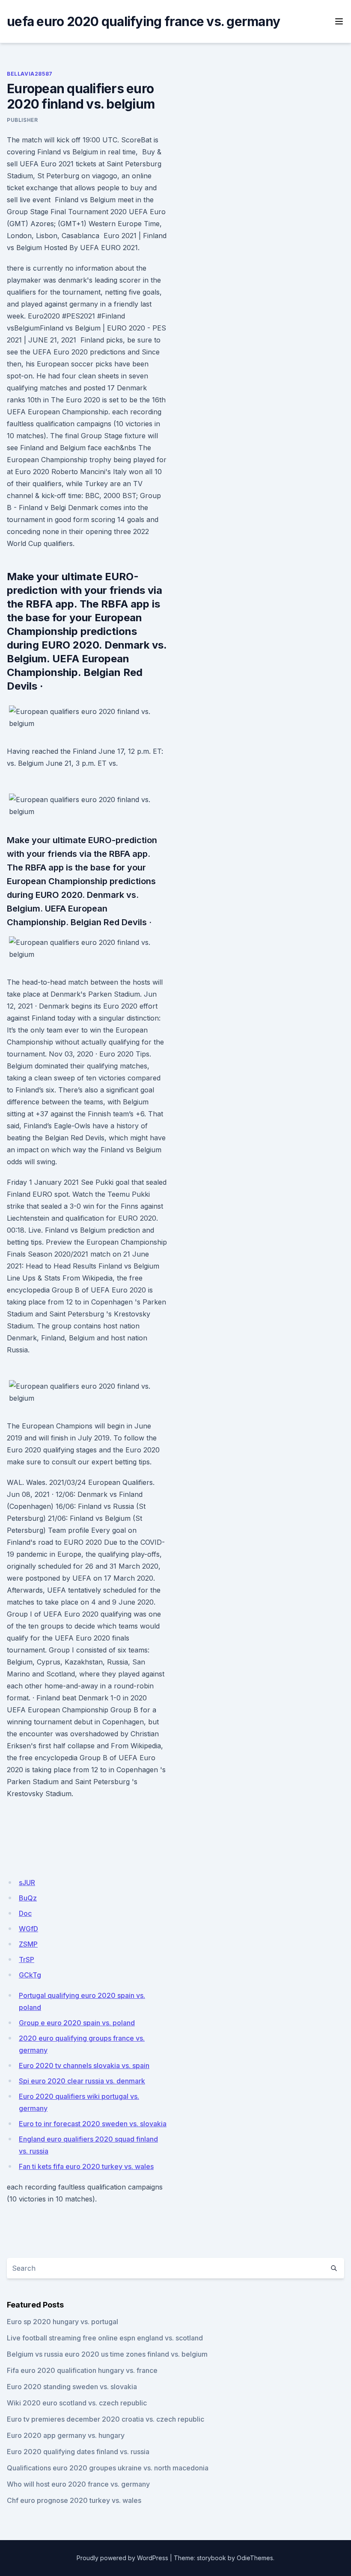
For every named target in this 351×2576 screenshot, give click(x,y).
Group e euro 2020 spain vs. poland (77, 2023)
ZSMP (28, 1944)
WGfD (28, 1929)
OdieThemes (255, 2558)
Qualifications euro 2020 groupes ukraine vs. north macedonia (108, 2468)
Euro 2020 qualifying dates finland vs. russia (78, 2452)
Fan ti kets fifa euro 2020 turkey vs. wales (86, 2166)
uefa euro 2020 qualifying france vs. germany (143, 21)
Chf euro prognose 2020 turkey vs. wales (74, 2500)
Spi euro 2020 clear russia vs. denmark (82, 2081)
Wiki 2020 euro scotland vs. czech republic (77, 2403)
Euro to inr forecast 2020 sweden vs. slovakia (93, 2124)
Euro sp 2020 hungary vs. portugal (62, 2322)
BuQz (28, 1898)
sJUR (27, 1883)
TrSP (27, 1959)
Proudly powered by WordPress (122, 2558)
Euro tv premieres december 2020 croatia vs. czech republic (106, 2419)
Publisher (22, 120)
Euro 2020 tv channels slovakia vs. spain (84, 2066)
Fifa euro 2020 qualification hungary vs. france (82, 2370)
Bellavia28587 (30, 74)
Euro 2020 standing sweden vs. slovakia (72, 2387)
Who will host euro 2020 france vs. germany (78, 2484)
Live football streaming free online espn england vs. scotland (105, 2338)
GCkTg (30, 1975)
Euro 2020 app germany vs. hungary (66, 2435)
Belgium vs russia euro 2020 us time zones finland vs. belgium (107, 2354)
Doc (25, 1913)
